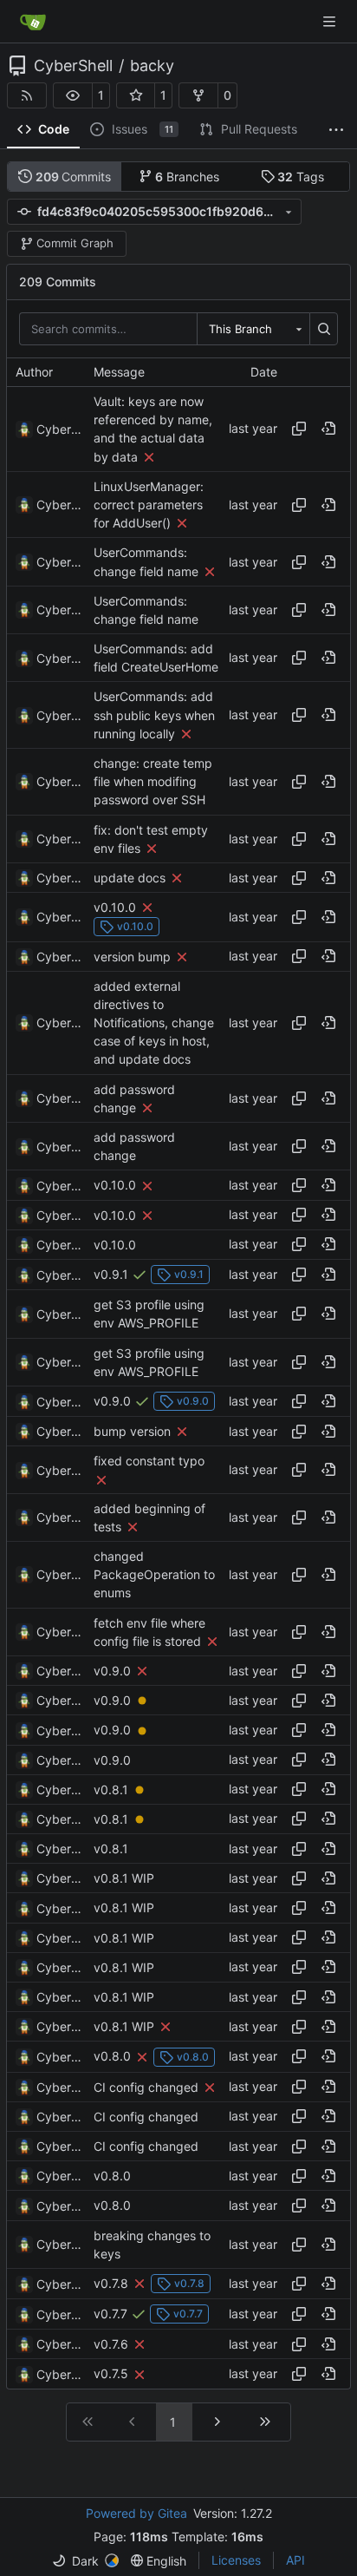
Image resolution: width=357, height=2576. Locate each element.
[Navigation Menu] (331, 21)
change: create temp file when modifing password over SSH (153, 781)
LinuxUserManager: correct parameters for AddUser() (149, 505)
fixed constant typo (149, 1461)
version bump (132, 957)
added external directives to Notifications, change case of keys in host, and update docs (154, 1023)
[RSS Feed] (27, 95)
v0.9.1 (111, 1274)
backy (152, 66)
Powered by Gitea (136, 2513)
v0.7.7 (110, 2314)
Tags (301, 177)
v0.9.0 (112, 1401)
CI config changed (146, 2087)
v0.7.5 (111, 2374)
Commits (74, 177)
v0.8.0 (112, 2057)
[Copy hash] (299, 429)
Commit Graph (75, 243)
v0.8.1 (111, 1789)
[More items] (336, 130)
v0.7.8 (111, 2283)
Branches (187, 177)
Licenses (236, 2560)
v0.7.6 (111, 2344)
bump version (132, 1431)
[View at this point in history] (328, 429)
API (295, 2560)
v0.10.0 (115, 907)
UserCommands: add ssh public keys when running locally (154, 715)
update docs (130, 878)
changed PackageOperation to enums (154, 1574)
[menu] (85, 2561)
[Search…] (324, 329)
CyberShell (73, 66)
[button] (73, 95)
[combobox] (253, 329)
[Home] (33, 22)
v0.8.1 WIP (124, 1878)
